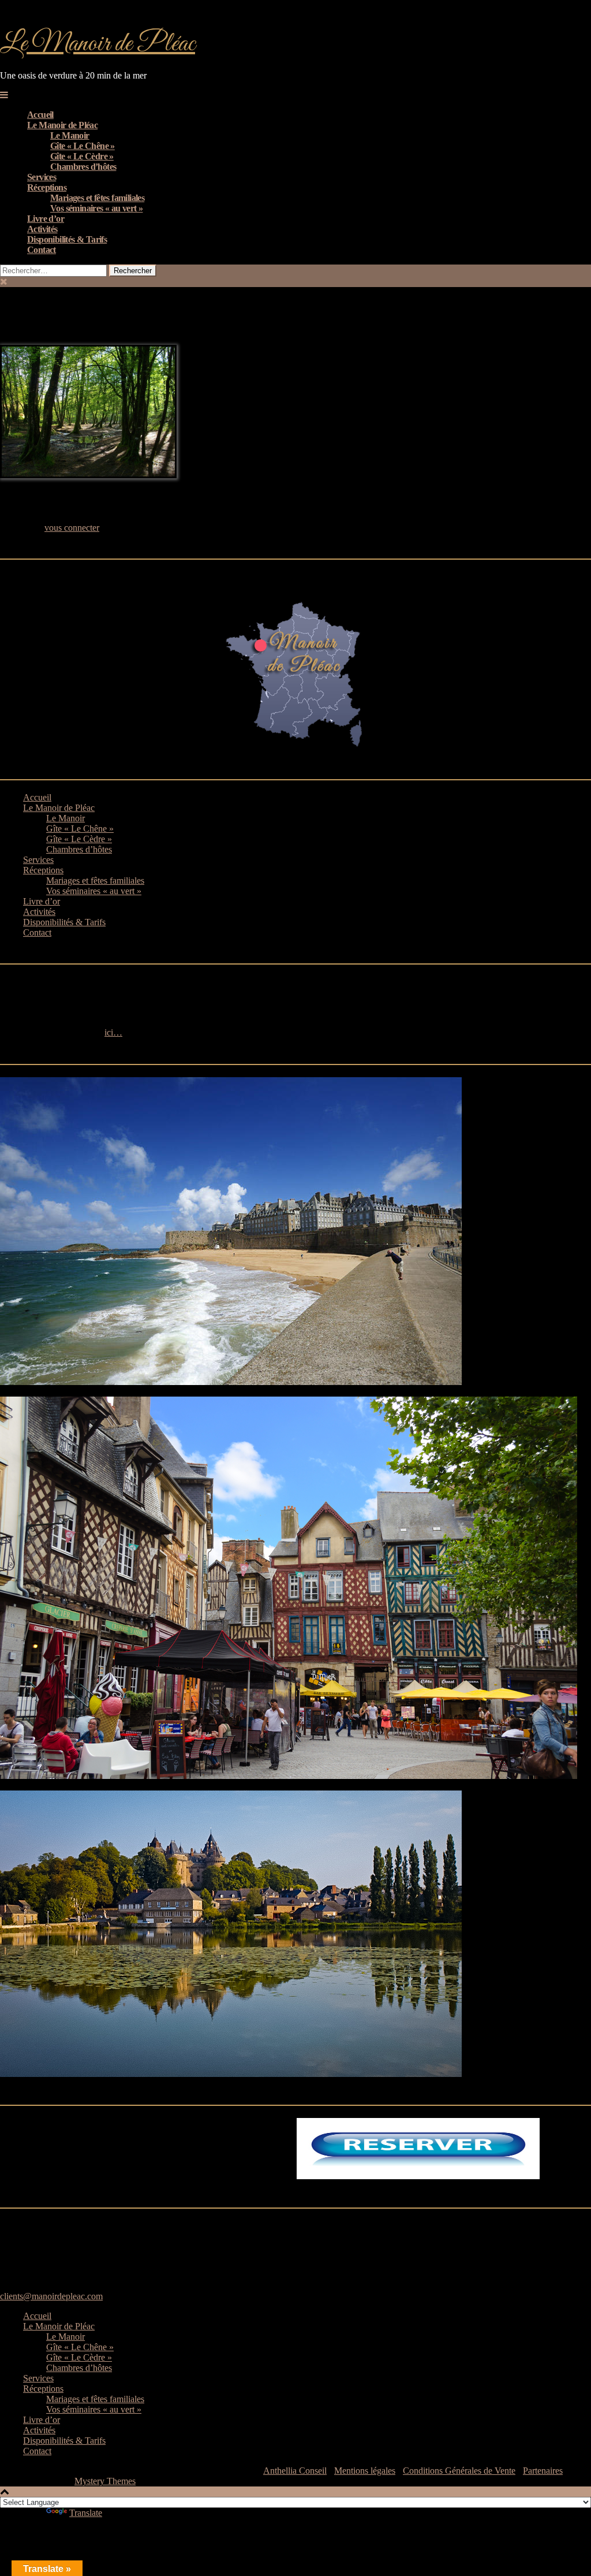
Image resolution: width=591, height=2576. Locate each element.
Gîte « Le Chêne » (83, 146)
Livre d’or (46, 219)
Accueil (40, 115)
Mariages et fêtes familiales (97, 198)
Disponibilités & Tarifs (67, 239)
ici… (113, 1032)
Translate (86, 2513)
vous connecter (72, 528)
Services (42, 177)
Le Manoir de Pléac (98, 44)
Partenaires (543, 2471)
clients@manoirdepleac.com (51, 2296)
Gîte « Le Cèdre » (82, 156)
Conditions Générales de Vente (459, 2471)
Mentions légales (365, 2471)
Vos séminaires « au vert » (96, 208)
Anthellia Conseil (295, 2471)
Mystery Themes (105, 2481)
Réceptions (47, 187)
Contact (42, 250)
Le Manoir (70, 135)
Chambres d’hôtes (83, 167)
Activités (42, 229)
